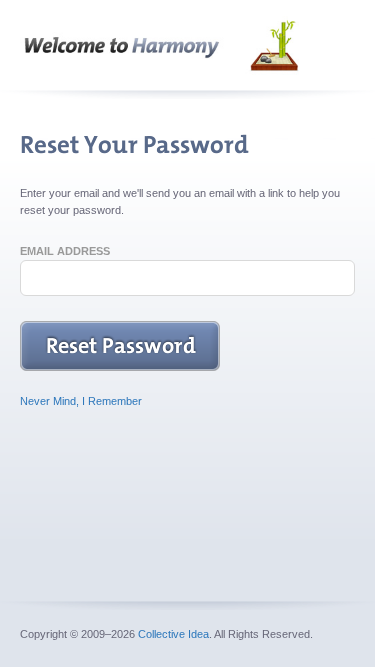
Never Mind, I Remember (81, 401)
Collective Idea (173, 634)
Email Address (65, 251)
